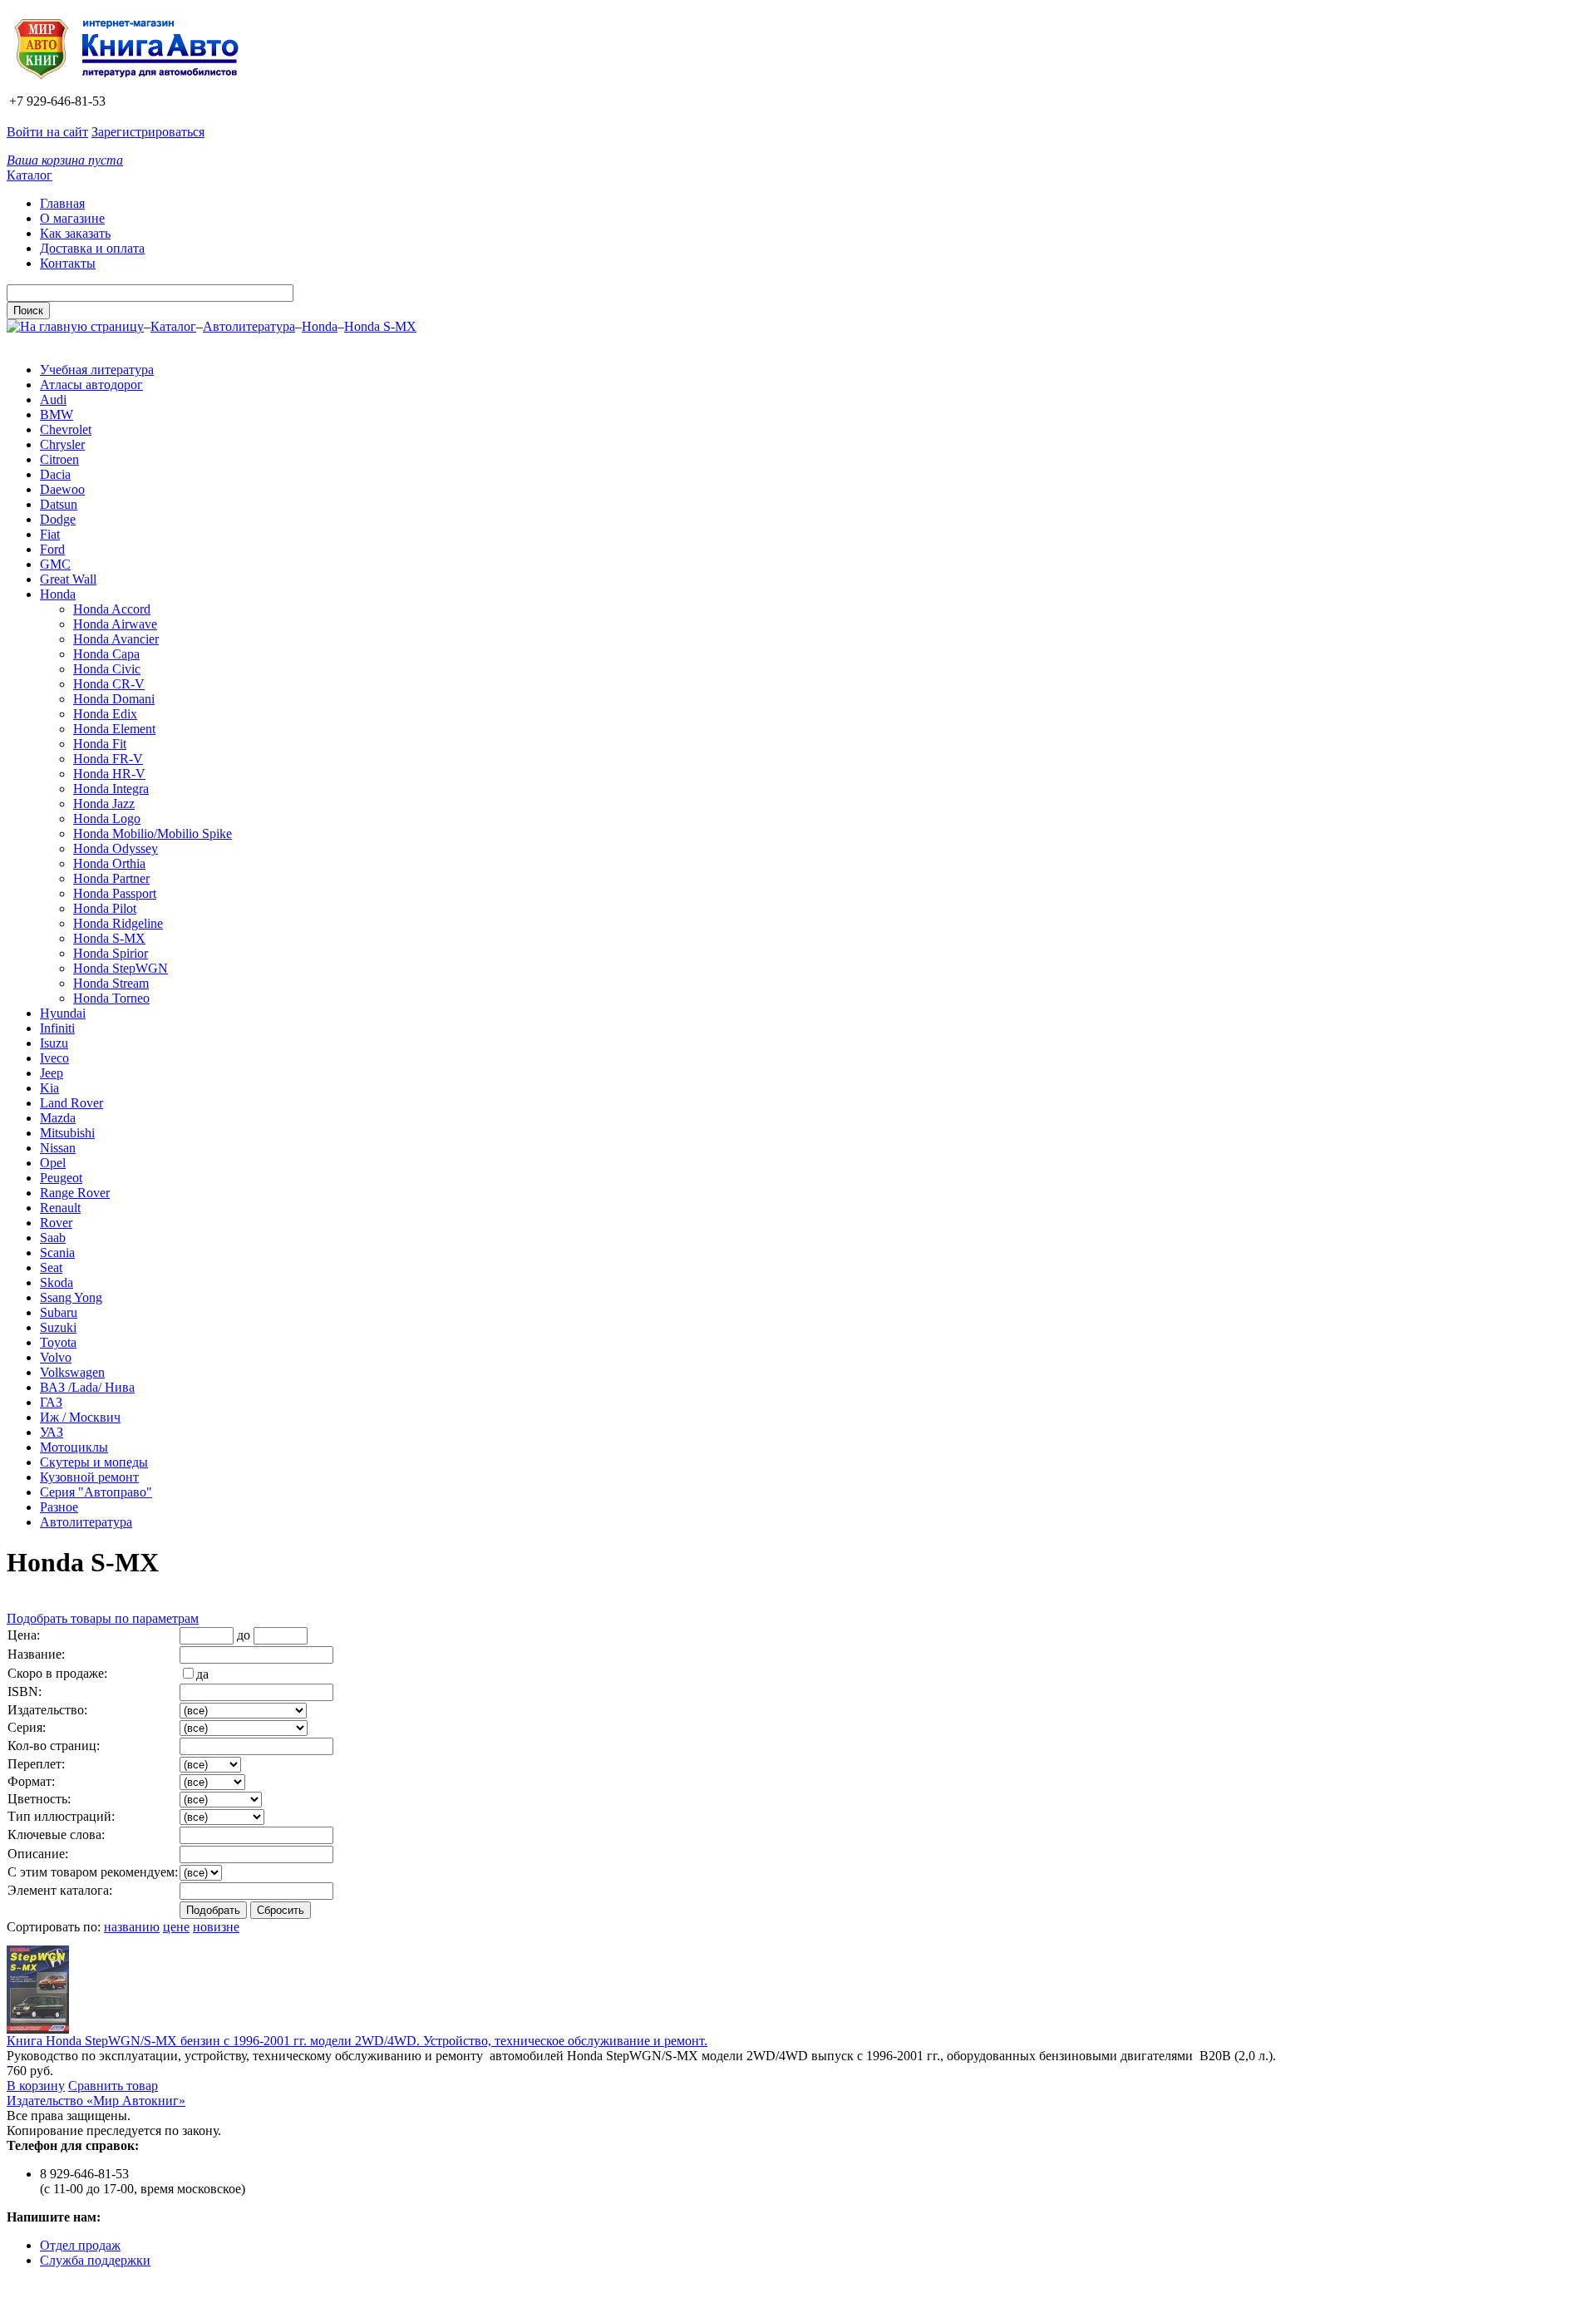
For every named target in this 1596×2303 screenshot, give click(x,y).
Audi (53, 399)
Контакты (68, 263)
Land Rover (71, 1103)
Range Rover (75, 1193)
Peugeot (61, 1178)
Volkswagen (72, 1372)
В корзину (36, 2086)
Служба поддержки (95, 2260)
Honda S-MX (380, 326)
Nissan (58, 1148)
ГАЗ (51, 1402)
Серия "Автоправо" (96, 1492)
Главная (62, 203)
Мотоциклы (74, 1447)
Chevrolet (66, 429)
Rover (56, 1223)
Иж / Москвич (80, 1417)
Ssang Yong (71, 1297)
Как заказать (75, 233)
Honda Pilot (105, 908)
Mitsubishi (67, 1133)
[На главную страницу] (132, 86)
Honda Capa (106, 654)
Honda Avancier (116, 639)
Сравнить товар (113, 2086)
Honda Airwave (115, 624)
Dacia (55, 474)
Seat (51, 1267)
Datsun (59, 504)
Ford (52, 549)
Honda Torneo (111, 998)
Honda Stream (111, 983)
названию (132, 1927)
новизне (216, 1927)
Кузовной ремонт (89, 1477)
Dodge (58, 519)
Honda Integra (111, 789)
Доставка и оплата (92, 248)
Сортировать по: (54, 1927)
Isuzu (54, 1043)
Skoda (57, 1282)
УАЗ (52, 1432)
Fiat (50, 534)
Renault (60, 1208)
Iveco (54, 1058)
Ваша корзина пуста (65, 160)
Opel (53, 1163)
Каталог (30, 175)
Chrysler (62, 444)
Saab (53, 1238)
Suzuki (58, 1327)
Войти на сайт (47, 132)
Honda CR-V (109, 684)
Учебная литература (97, 370)
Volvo (56, 1357)
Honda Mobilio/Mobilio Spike (153, 833)
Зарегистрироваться (148, 132)
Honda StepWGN (121, 968)
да (202, 1674)
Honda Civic (107, 669)
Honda (320, 326)
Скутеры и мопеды (94, 1462)
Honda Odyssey (116, 848)
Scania (57, 1253)
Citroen (59, 459)
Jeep (52, 1073)
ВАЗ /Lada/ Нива (87, 1387)
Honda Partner (111, 878)
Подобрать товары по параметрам (103, 1618)
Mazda (58, 1118)
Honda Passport (115, 893)
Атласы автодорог (91, 385)
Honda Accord (112, 609)
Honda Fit (100, 744)
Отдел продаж (80, 2245)
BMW (57, 414)
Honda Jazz (104, 804)
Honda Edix (105, 714)
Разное (59, 1507)
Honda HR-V (109, 774)
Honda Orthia (109, 863)
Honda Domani (114, 699)
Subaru (59, 1312)
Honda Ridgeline (118, 923)
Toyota (58, 1342)
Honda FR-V (108, 759)
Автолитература (249, 326)
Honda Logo (107, 819)
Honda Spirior (111, 953)
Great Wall (68, 579)
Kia (49, 1088)
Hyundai (63, 1013)
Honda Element (114, 729)
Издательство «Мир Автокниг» (96, 2101)
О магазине (72, 218)
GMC (55, 564)
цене (176, 1927)
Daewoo (62, 489)
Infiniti (57, 1028)
